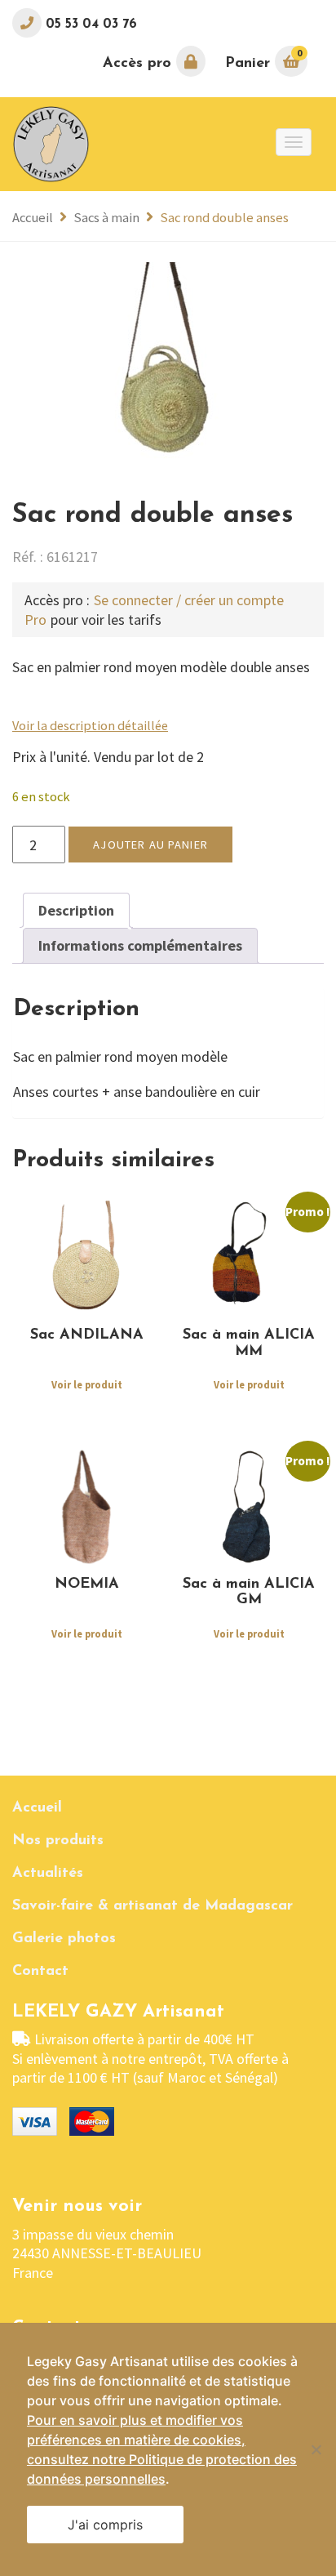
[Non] (316, 2449)
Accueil (33, 218)
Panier (263, 59)
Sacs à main (106, 218)
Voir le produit (87, 1386)
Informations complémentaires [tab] (140, 945)
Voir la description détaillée (90, 725)
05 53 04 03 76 (89, 25)
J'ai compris (105, 2525)
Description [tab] (76, 910)
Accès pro (139, 64)
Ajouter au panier (150, 845)
